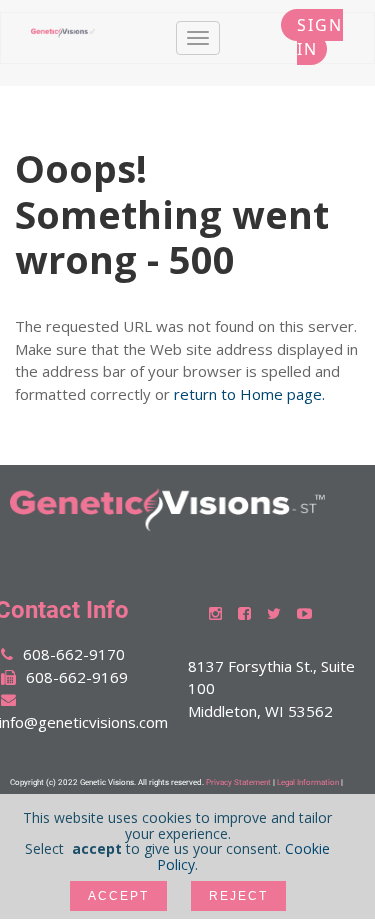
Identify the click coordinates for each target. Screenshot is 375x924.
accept (118, 896)
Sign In (317, 37)
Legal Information (308, 782)
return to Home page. (249, 394)
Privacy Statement (238, 782)
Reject (238, 896)
